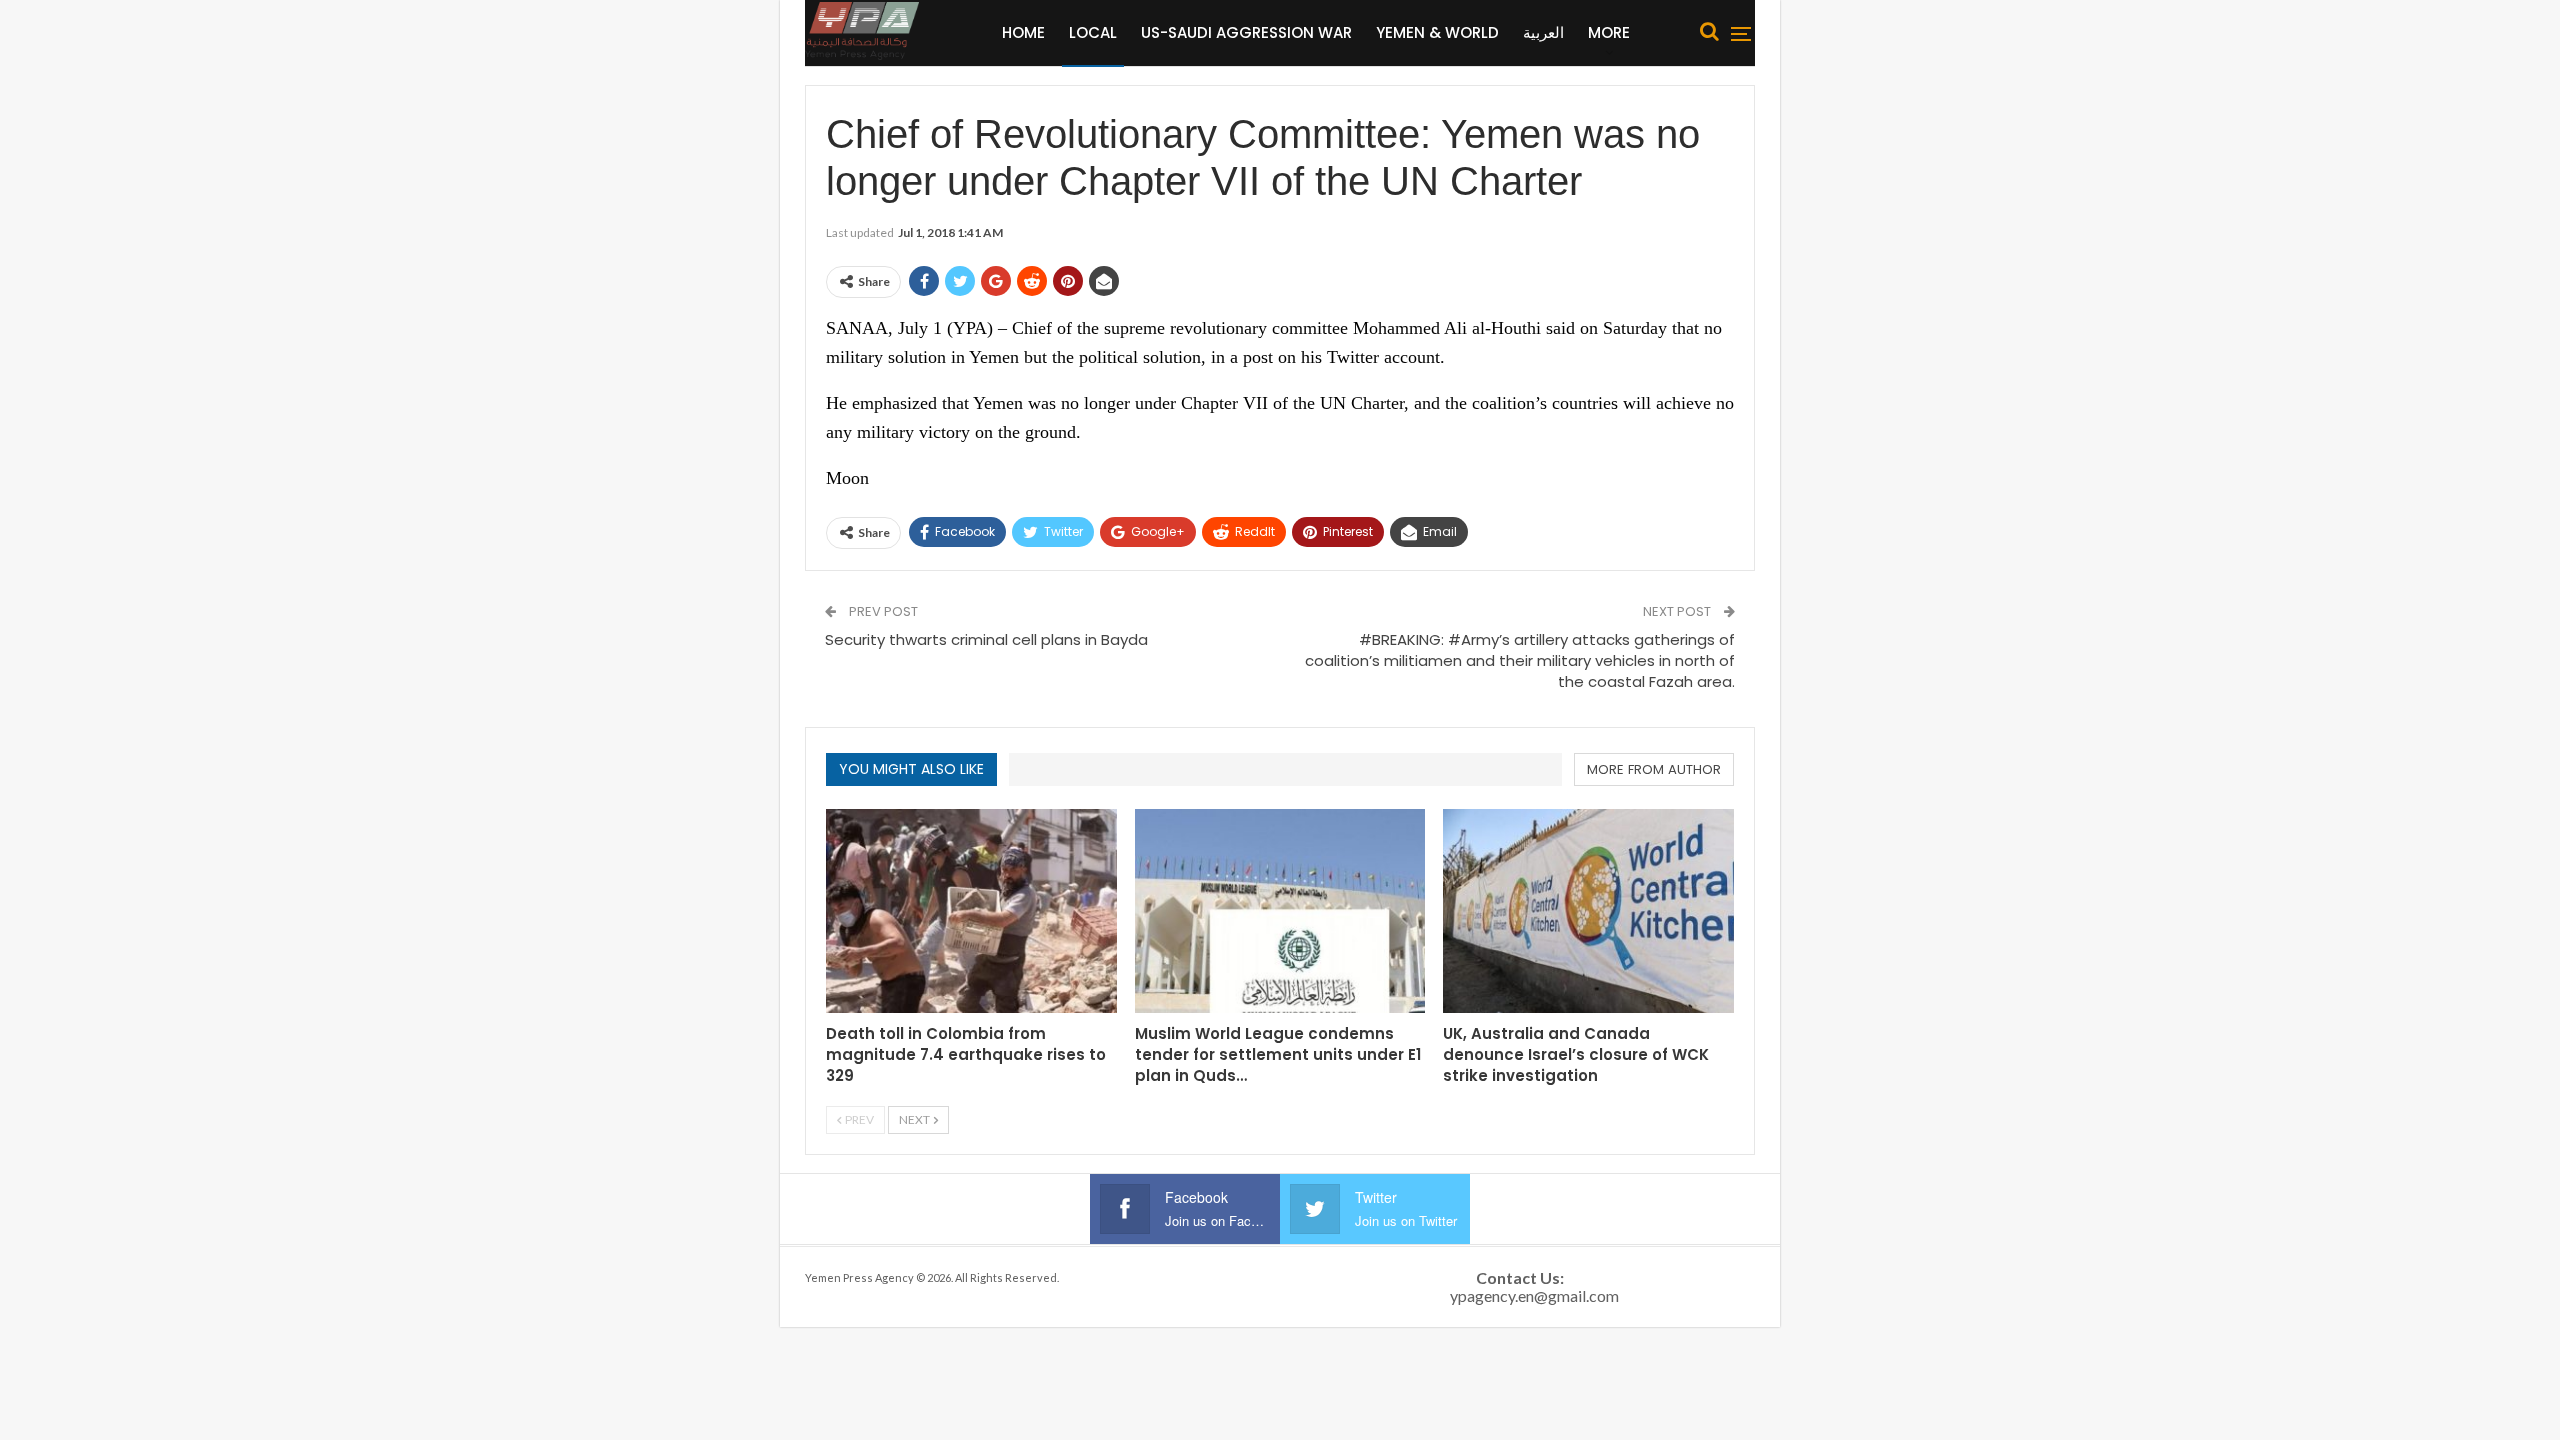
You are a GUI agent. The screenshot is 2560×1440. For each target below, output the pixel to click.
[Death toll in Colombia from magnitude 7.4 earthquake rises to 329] (971, 910)
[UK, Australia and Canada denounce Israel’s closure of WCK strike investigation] (1588, 910)
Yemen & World (1437, 32)
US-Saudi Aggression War (1246, 32)
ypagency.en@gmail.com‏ (1534, 1295)
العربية (1543, 32)
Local (1093, 32)
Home (1023, 32)
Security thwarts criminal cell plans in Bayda (986, 639)
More (1609, 32)
